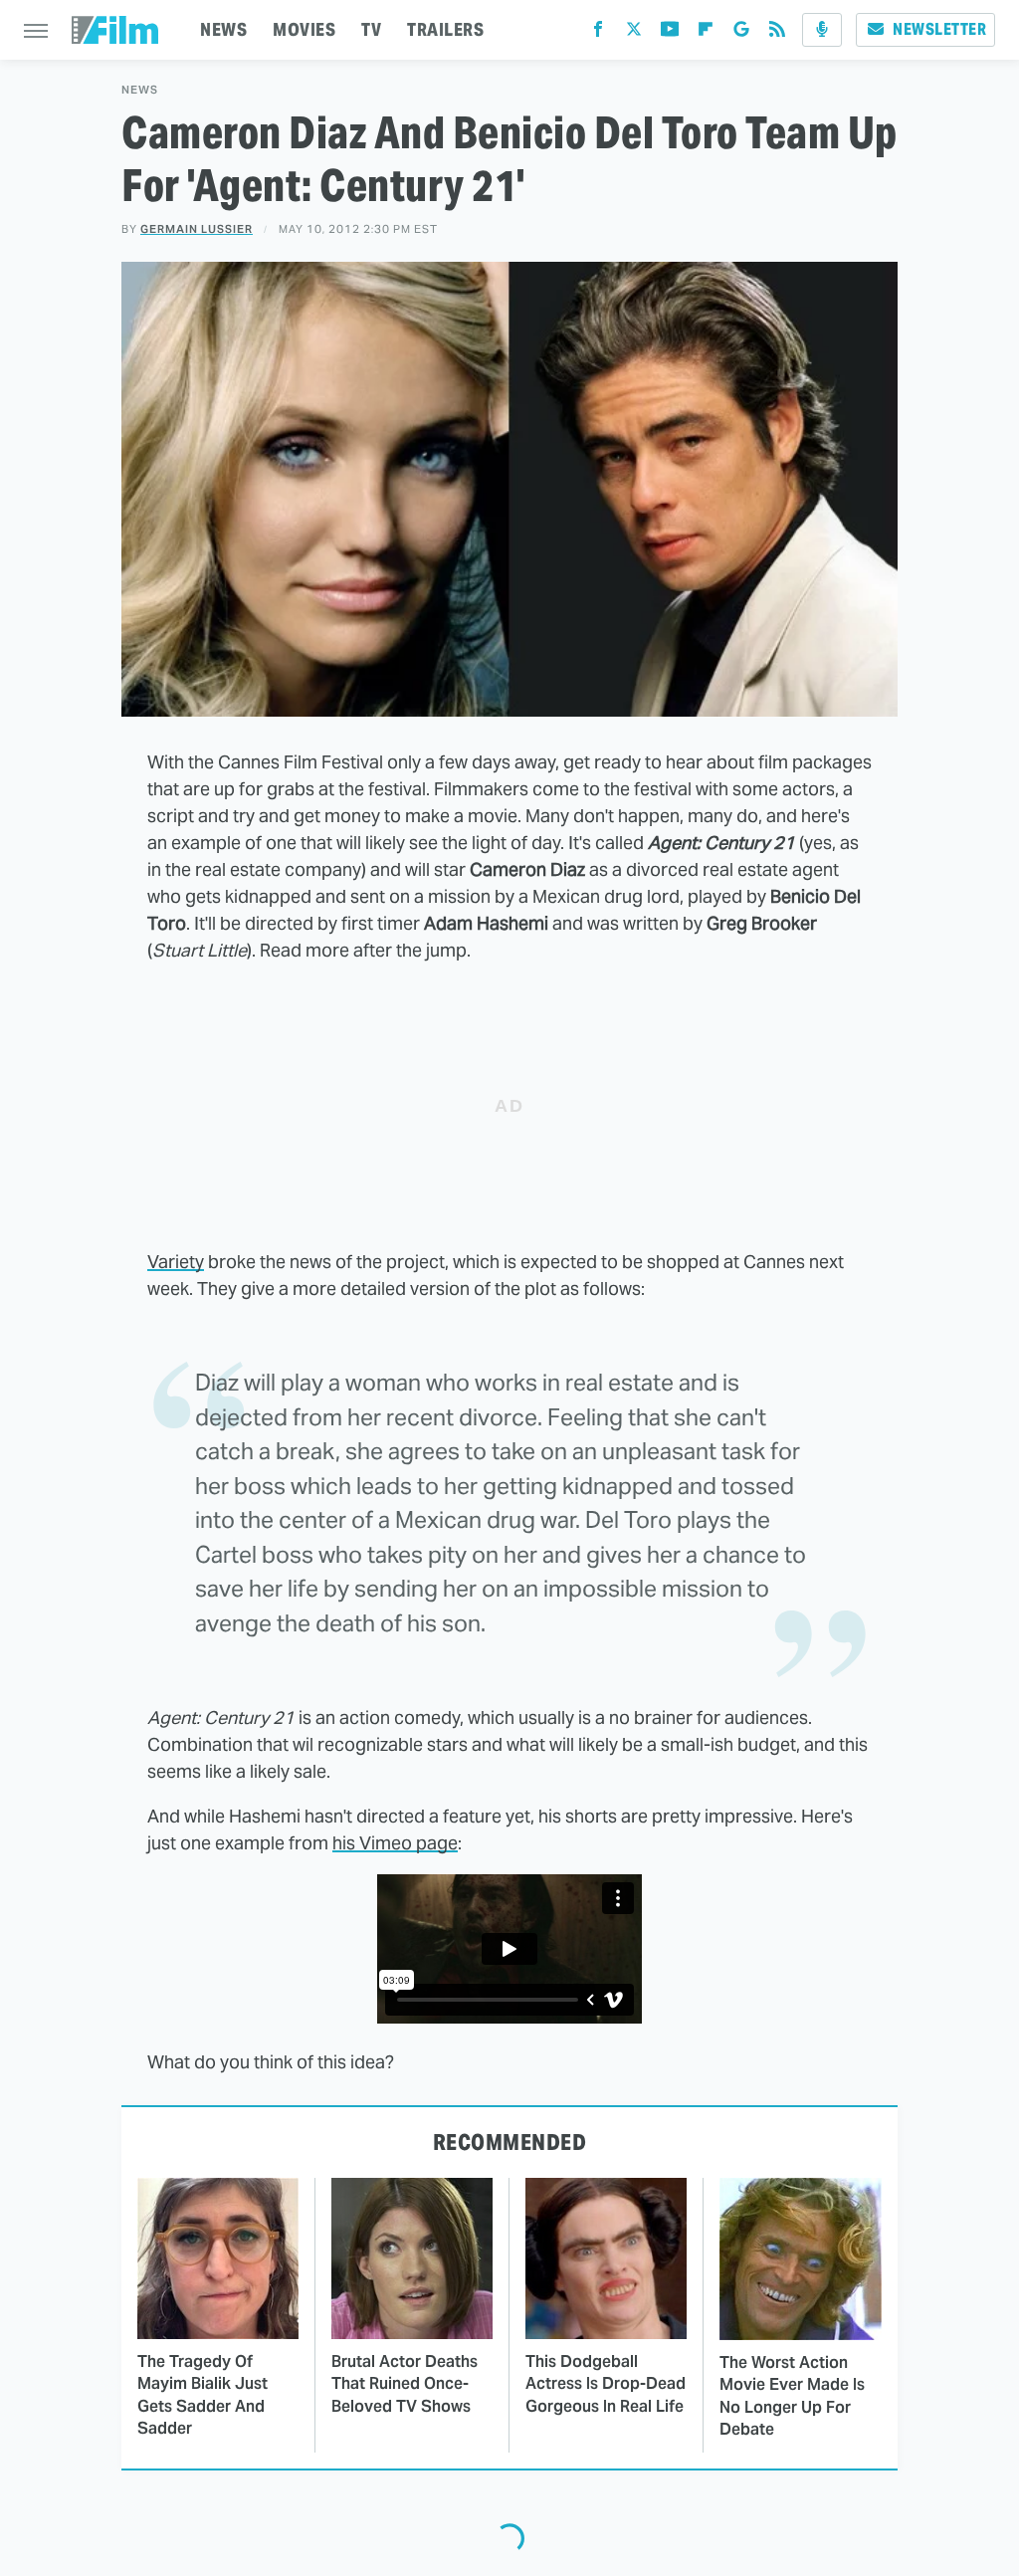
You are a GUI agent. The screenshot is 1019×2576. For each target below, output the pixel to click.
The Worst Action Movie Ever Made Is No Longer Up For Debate (792, 2396)
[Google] (741, 33)
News (140, 90)
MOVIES (304, 29)
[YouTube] (670, 33)
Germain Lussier (197, 229)
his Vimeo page (395, 1843)
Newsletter (939, 29)
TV (371, 29)
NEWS (223, 29)
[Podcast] (822, 30)
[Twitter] (634, 33)
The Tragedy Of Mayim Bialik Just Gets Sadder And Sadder (203, 2395)
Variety (176, 1262)
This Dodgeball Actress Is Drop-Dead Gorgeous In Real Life (606, 2384)
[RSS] (777, 33)
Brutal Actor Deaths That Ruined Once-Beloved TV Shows (405, 2384)
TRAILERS (445, 29)
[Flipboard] (706, 33)
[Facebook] (598, 33)
